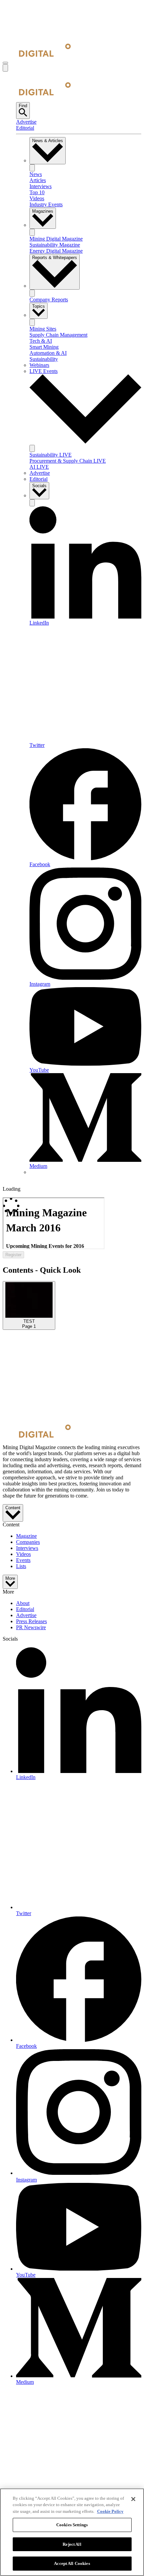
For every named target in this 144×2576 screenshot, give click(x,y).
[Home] (37, 55)
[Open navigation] (5, 63)
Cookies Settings (72, 2525)
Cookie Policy (110, 2511)
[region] (72, 2532)
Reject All (72, 2544)
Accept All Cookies (72, 2563)
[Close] (133, 2499)
